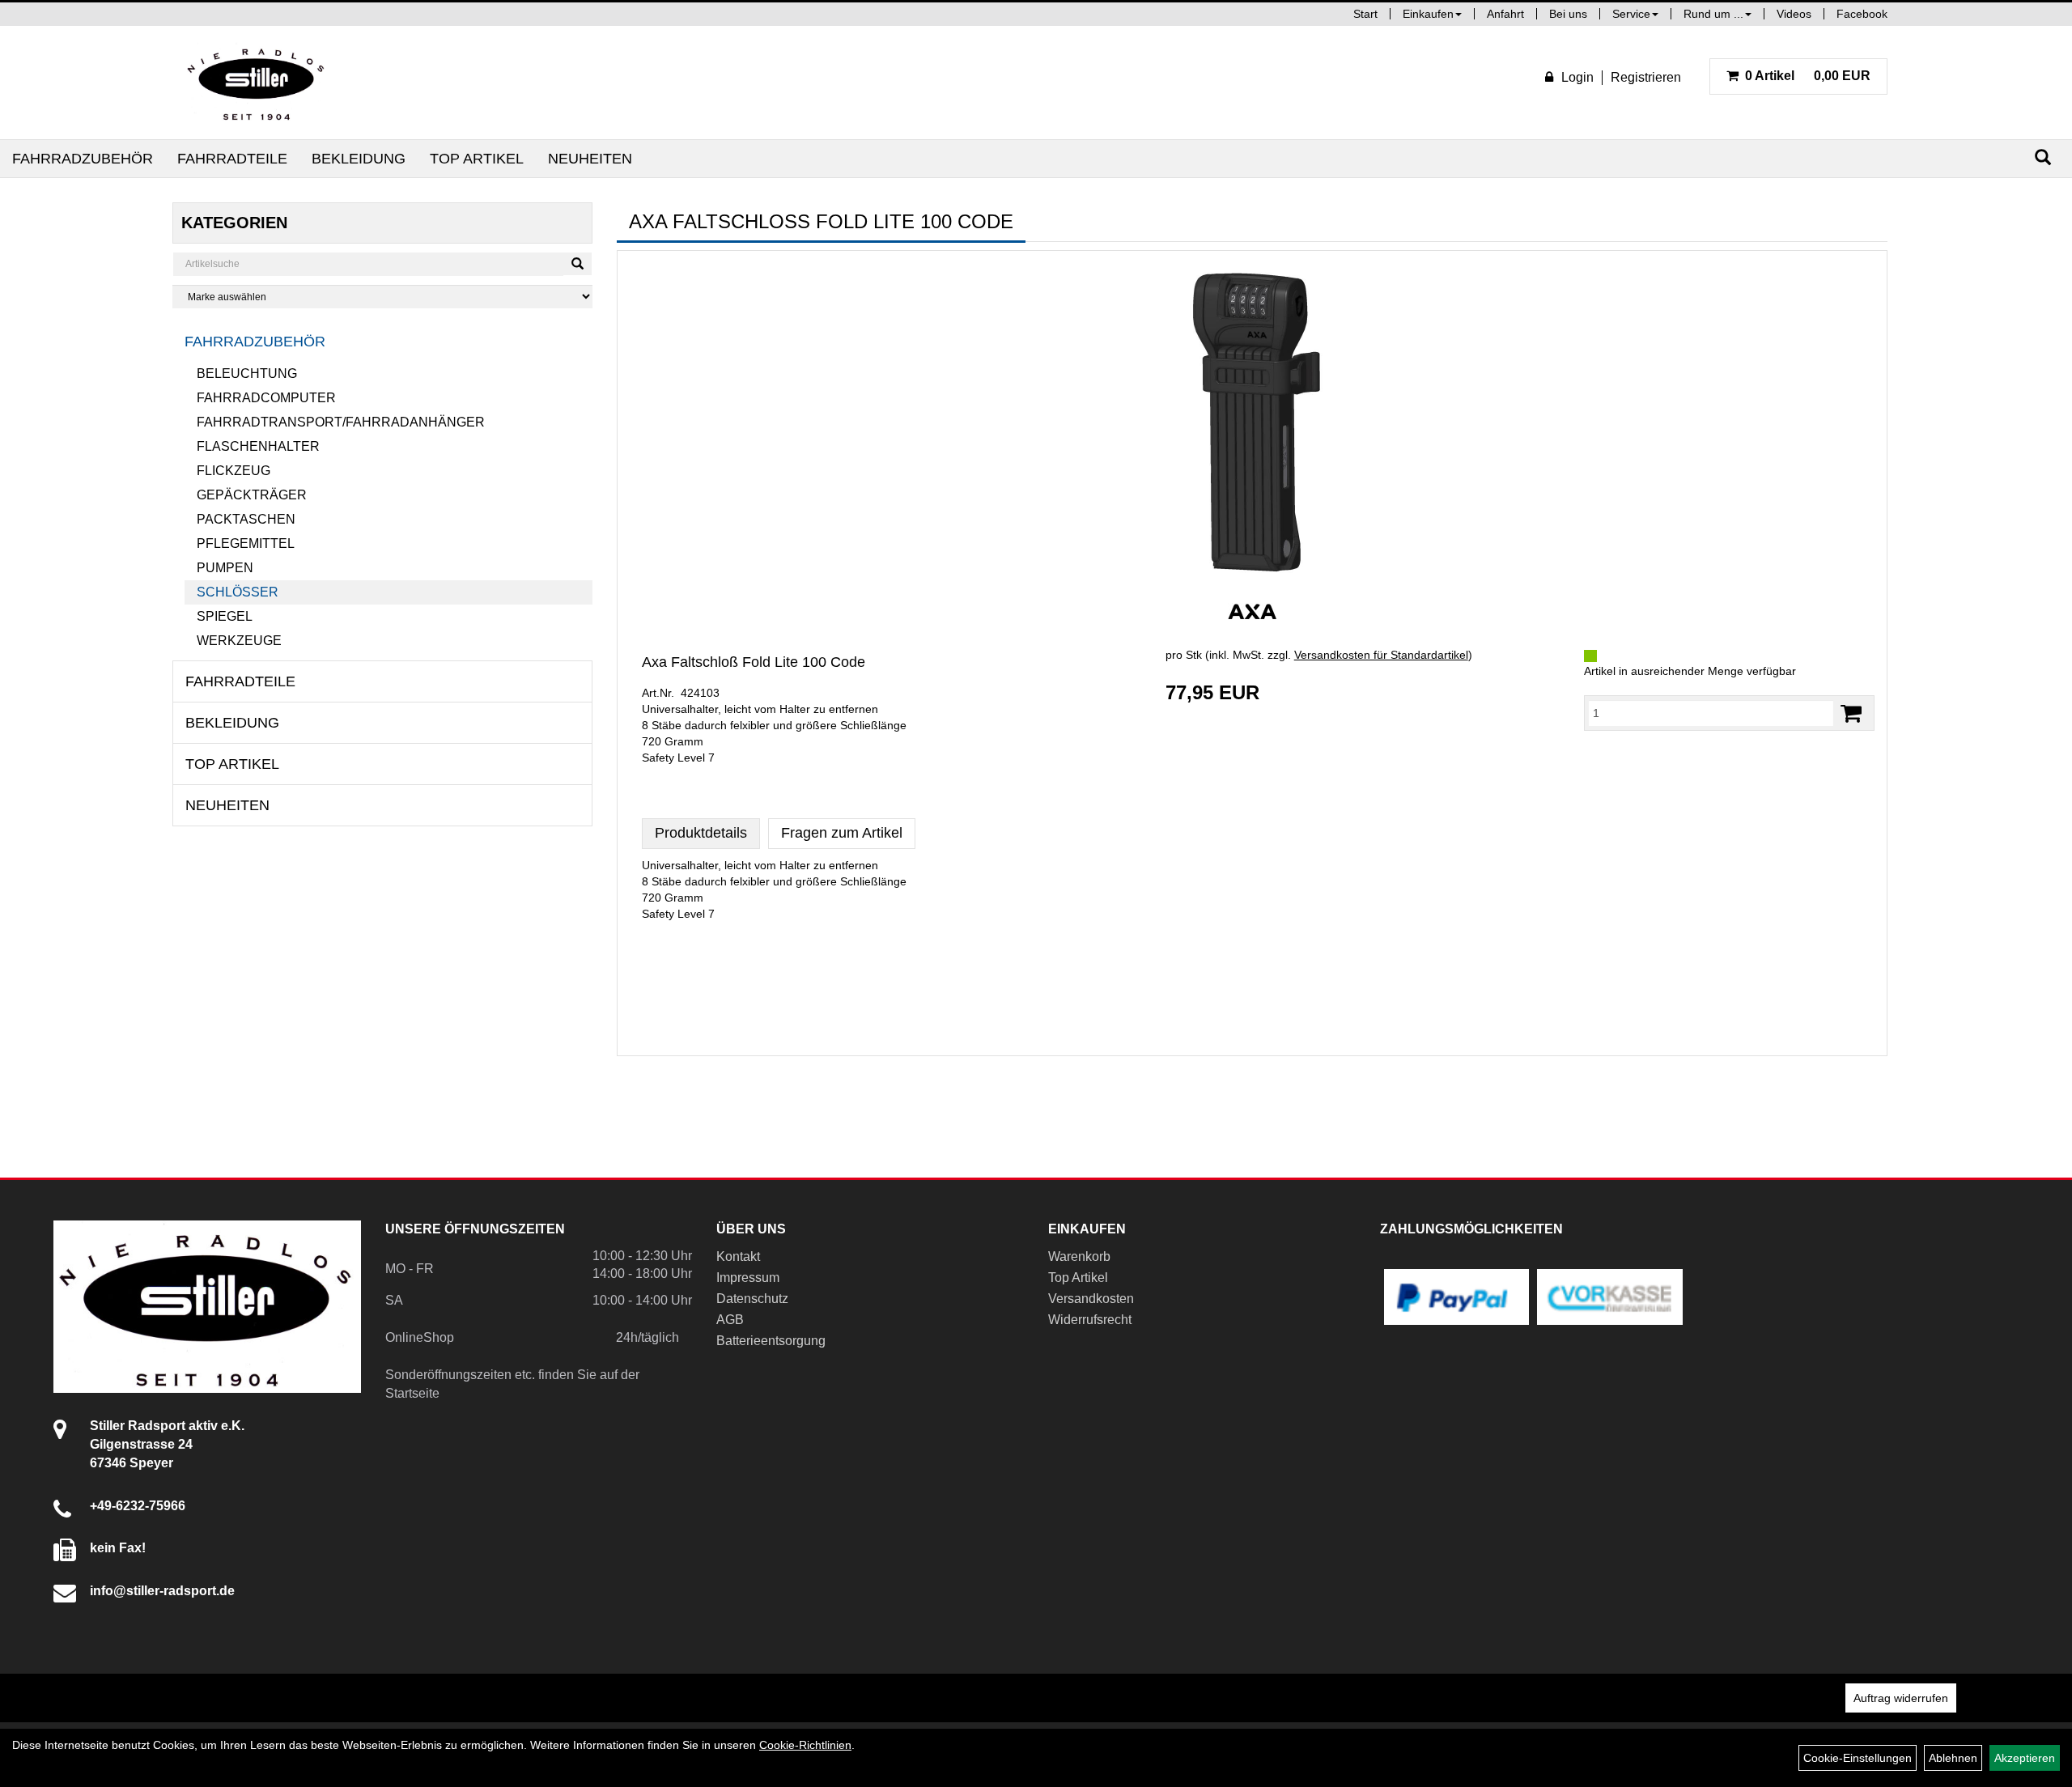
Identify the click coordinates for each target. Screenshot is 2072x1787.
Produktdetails (701, 833)
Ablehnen (1953, 1758)
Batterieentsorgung (771, 1341)
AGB (730, 1320)
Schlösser (238, 592)
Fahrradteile (232, 159)
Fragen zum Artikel (842, 833)
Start (1365, 14)
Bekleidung (359, 159)
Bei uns (1568, 14)
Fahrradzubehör (83, 159)
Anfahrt (1505, 14)
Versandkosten (1091, 1299)
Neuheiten (590, 159)
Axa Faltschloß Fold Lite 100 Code (754, 662)
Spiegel (225, 616)
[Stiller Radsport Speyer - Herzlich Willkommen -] (257, 83)
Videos (1794, 14)
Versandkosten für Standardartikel (1381, 655)
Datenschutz (752, 1299)
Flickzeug (234, 471)
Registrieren (1646, 77)
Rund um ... (1713, 14)
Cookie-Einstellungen (1858, 1758)
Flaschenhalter (258, 446)
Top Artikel (477, 159)
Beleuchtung (247, 374)
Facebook (1862, 14)
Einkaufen (1428, 14)
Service (1631, 14)
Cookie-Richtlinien (805, 1745)
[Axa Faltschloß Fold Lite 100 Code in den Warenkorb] (1851, 713)
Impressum (748, 1278)
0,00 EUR (1808, 76)
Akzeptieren (2025, 1758)
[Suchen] (2043, 157)
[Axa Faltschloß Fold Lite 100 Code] (1252, 424)
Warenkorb (1079, 1256)
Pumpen (225, 568)
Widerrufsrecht (1090, 1320)
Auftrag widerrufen (1901, 1698)
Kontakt (738, 1256)
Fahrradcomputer (266, 398)
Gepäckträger (252, 495)
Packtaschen (246, 519)
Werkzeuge (239, 641)
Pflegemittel (246, 543)
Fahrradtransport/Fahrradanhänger (341, 422)
